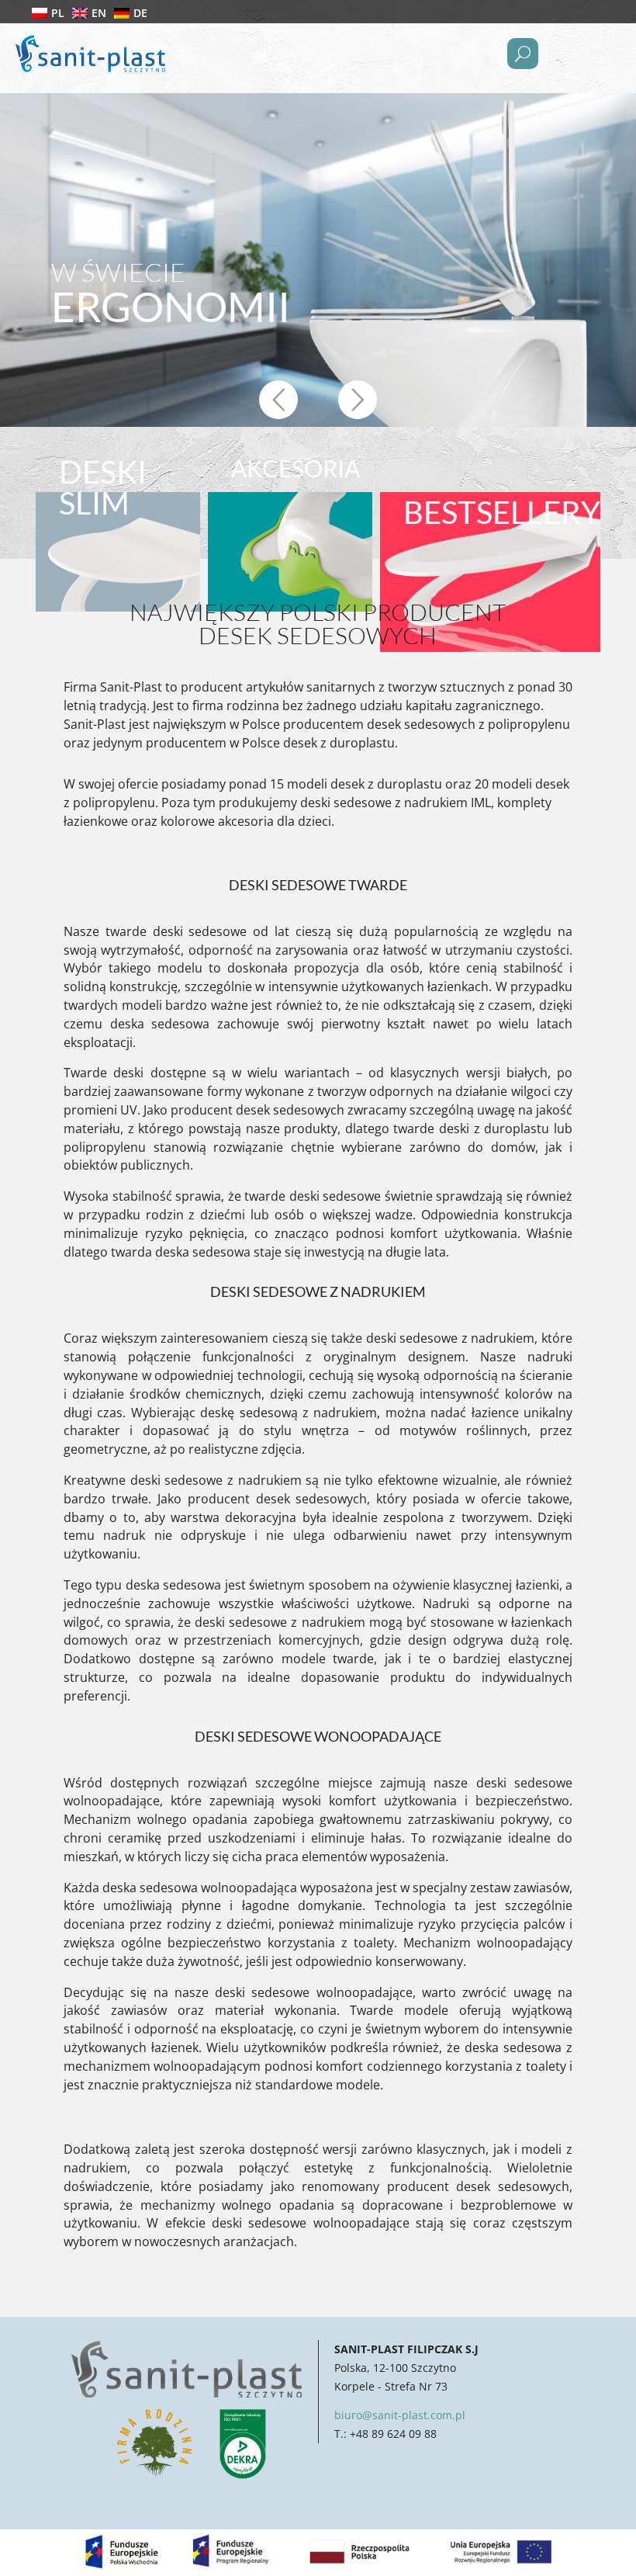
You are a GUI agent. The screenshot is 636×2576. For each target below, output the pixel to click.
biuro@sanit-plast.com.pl (400, 2415)
